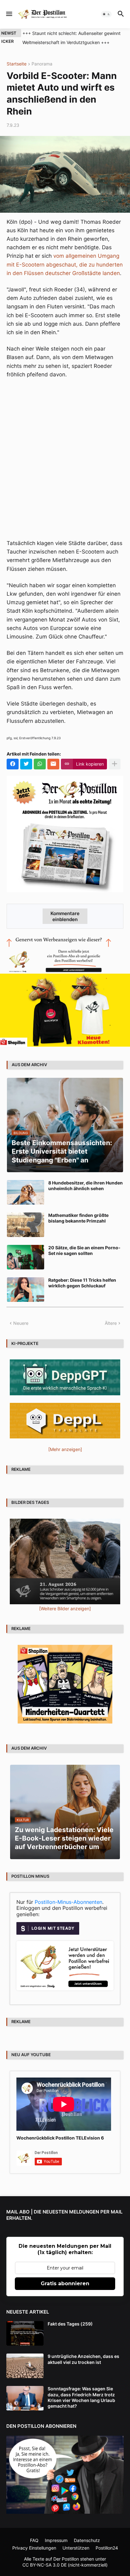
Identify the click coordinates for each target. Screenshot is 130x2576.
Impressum (56, 2540)
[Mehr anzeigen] (115, 764)
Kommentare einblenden (65, 916)
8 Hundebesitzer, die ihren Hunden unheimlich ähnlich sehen (86, 1186)
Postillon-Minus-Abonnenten (68, 1902)
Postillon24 (107, 2548)
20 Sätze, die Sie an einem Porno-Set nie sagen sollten (84, 1250)
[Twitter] (26, 764)
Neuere (21, 1323)
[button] (9, 14)
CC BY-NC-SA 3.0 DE (44, 2565)
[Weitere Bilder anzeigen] (65, 1609)
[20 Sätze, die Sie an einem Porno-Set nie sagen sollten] (26, 1257)
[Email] (53, 764)
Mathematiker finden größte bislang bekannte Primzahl (78, 1218)
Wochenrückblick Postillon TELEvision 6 (60, 2138)
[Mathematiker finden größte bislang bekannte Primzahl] (26, 1225)
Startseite (17, 64)
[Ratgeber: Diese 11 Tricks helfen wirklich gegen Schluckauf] (26, 1290)
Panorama (42, 64)
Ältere (111, 1323)
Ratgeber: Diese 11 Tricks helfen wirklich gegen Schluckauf (82, 1283)
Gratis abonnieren (65, 2284)
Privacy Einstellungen (34, 2548)
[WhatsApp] (40, 764)
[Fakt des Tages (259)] (25, 2333)
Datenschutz (87, 2540)
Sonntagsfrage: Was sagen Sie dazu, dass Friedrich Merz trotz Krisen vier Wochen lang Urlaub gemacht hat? (81, 2397)
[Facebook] (13, 764)
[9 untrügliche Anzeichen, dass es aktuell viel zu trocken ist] (25, 2366)
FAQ (34, 2540)
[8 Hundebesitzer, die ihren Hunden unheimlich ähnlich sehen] (26, 1192)
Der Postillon (66, 2559)
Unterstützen (76, 2548)
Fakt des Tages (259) (70, 2324)
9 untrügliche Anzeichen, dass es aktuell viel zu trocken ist (83, 2359)
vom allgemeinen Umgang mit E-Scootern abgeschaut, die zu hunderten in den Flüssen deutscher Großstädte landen (65, 264)
